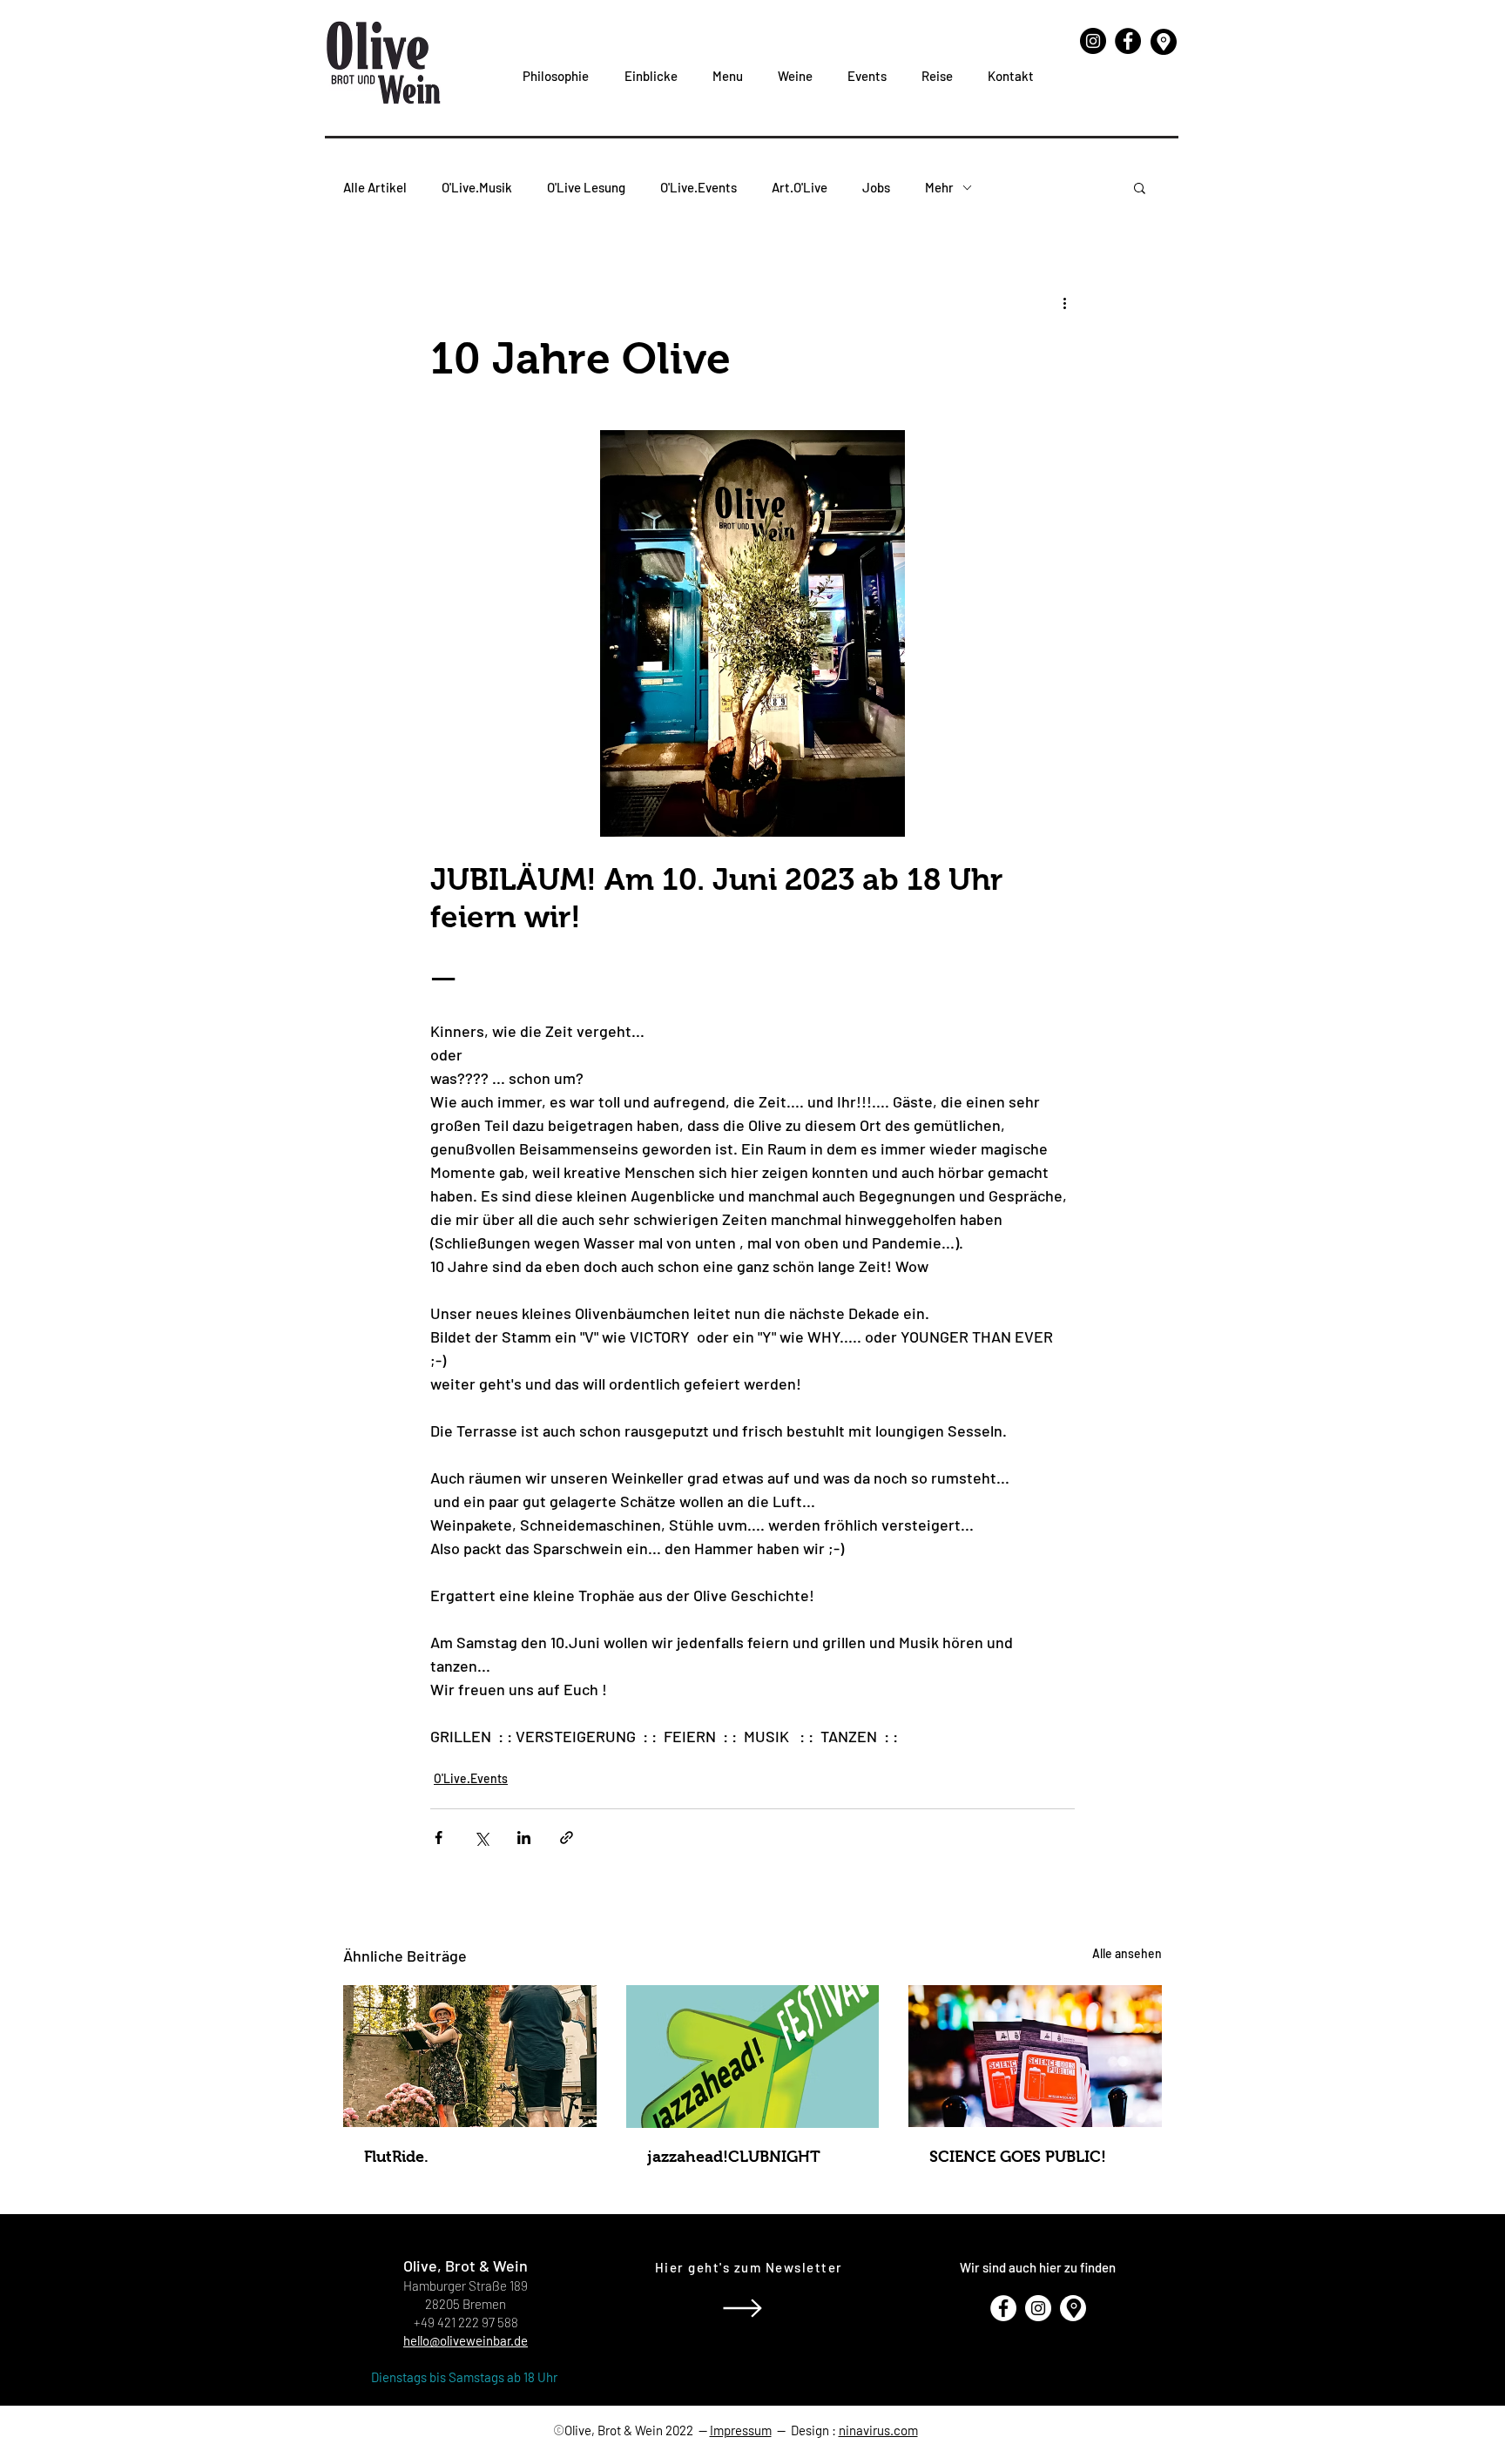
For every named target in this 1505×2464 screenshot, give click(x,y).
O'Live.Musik (477, 187)
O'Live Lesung (586, 187)
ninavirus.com (878, 2430)
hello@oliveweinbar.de (466, 2340)
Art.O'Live (800, 187)
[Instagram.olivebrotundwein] (1093, 41)
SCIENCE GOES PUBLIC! (1018, 2157)
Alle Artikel (375, 187)
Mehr (939, 187)
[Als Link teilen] (567, 1838)
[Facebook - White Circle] (1003, 2308)
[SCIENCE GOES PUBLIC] (1035, 2056)
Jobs (876, 187)
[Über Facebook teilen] (439, 1838)
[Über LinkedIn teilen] (524, 1838)
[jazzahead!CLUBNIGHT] (753, 2057)
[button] (1140, 187)
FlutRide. (396, 2157)
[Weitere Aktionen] (1064, 302)
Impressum (741, 2430)
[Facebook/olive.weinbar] (1128, 41)
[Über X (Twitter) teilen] (481, 1838)
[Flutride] (470, 2056)
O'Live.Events (699, 187)
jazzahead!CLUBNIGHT (734, 2157)
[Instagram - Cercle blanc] (1038, 2308)
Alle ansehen (1127, 1953)
